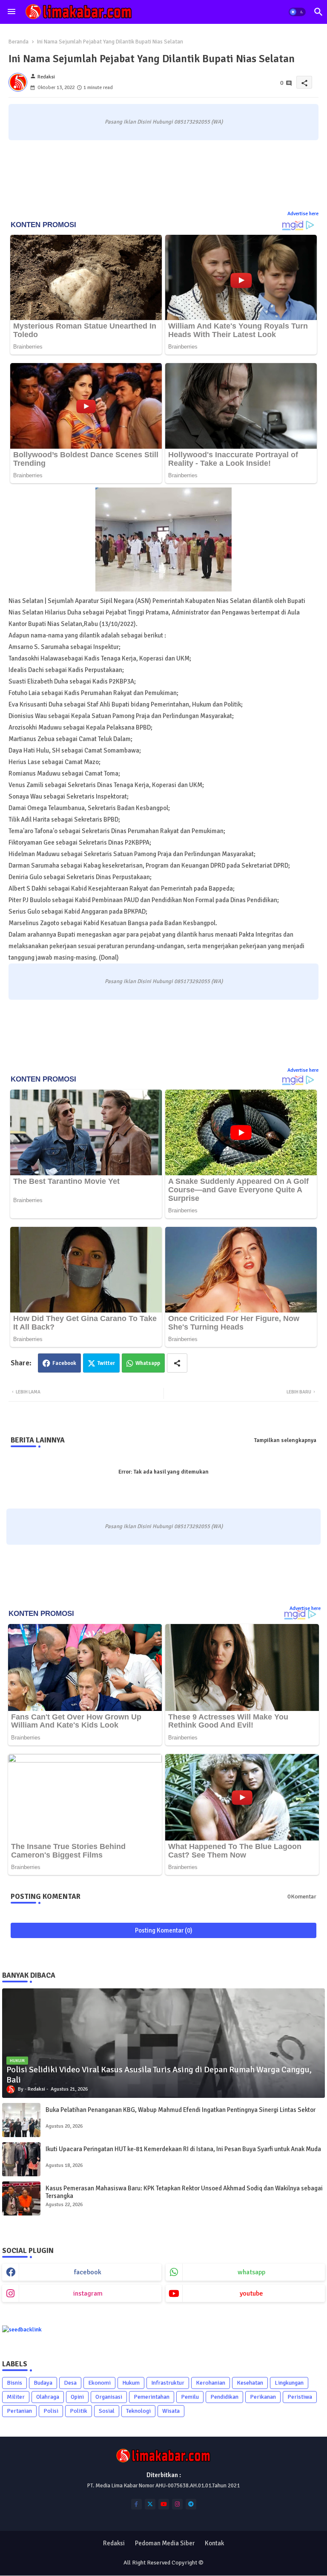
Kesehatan (250, 2383)
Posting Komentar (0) (164, 1930)
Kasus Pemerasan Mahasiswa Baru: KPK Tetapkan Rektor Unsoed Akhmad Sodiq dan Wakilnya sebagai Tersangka (184, 2192)
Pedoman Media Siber (165, 2543)
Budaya (43, 2383)
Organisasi (109, 2397)
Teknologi (138, 2411)
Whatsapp (148, 1363)
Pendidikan (224, 2397)
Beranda (19, 42)
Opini (77, 2397)
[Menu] (11, 12)
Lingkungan (289, 2383)
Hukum (131, 2383)
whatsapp (251, 2272)
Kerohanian (211, 2383)
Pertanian (19, 2411)
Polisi (51, 2411)
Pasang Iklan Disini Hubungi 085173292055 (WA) (164, 122)
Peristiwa (300, 2397)
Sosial (107, 2411)
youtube (251, 2293)
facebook (88, 2272)
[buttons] (136, 2504)
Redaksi (114, 2543)
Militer (16, 2397)
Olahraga (48, 2397)
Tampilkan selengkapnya (285, 1440)
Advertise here (303, 214)
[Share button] (177, 1363)
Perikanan (263, 2397)
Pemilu (190, 2397)
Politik (79, 2411)
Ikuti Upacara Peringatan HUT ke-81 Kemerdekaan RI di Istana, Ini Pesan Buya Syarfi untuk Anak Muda (183, 2149)
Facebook (64, 1363)
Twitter (106, 1363)
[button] (297, 12)
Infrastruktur (168, 2383)
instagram (88, 2293)
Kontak (214, 2543)
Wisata (171, 2411)
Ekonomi (99, 2383)
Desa (70, 2383)
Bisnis (14, 2383)
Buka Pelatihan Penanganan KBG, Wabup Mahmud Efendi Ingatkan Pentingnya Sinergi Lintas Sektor (181, 2110)
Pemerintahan (152, 2397)
